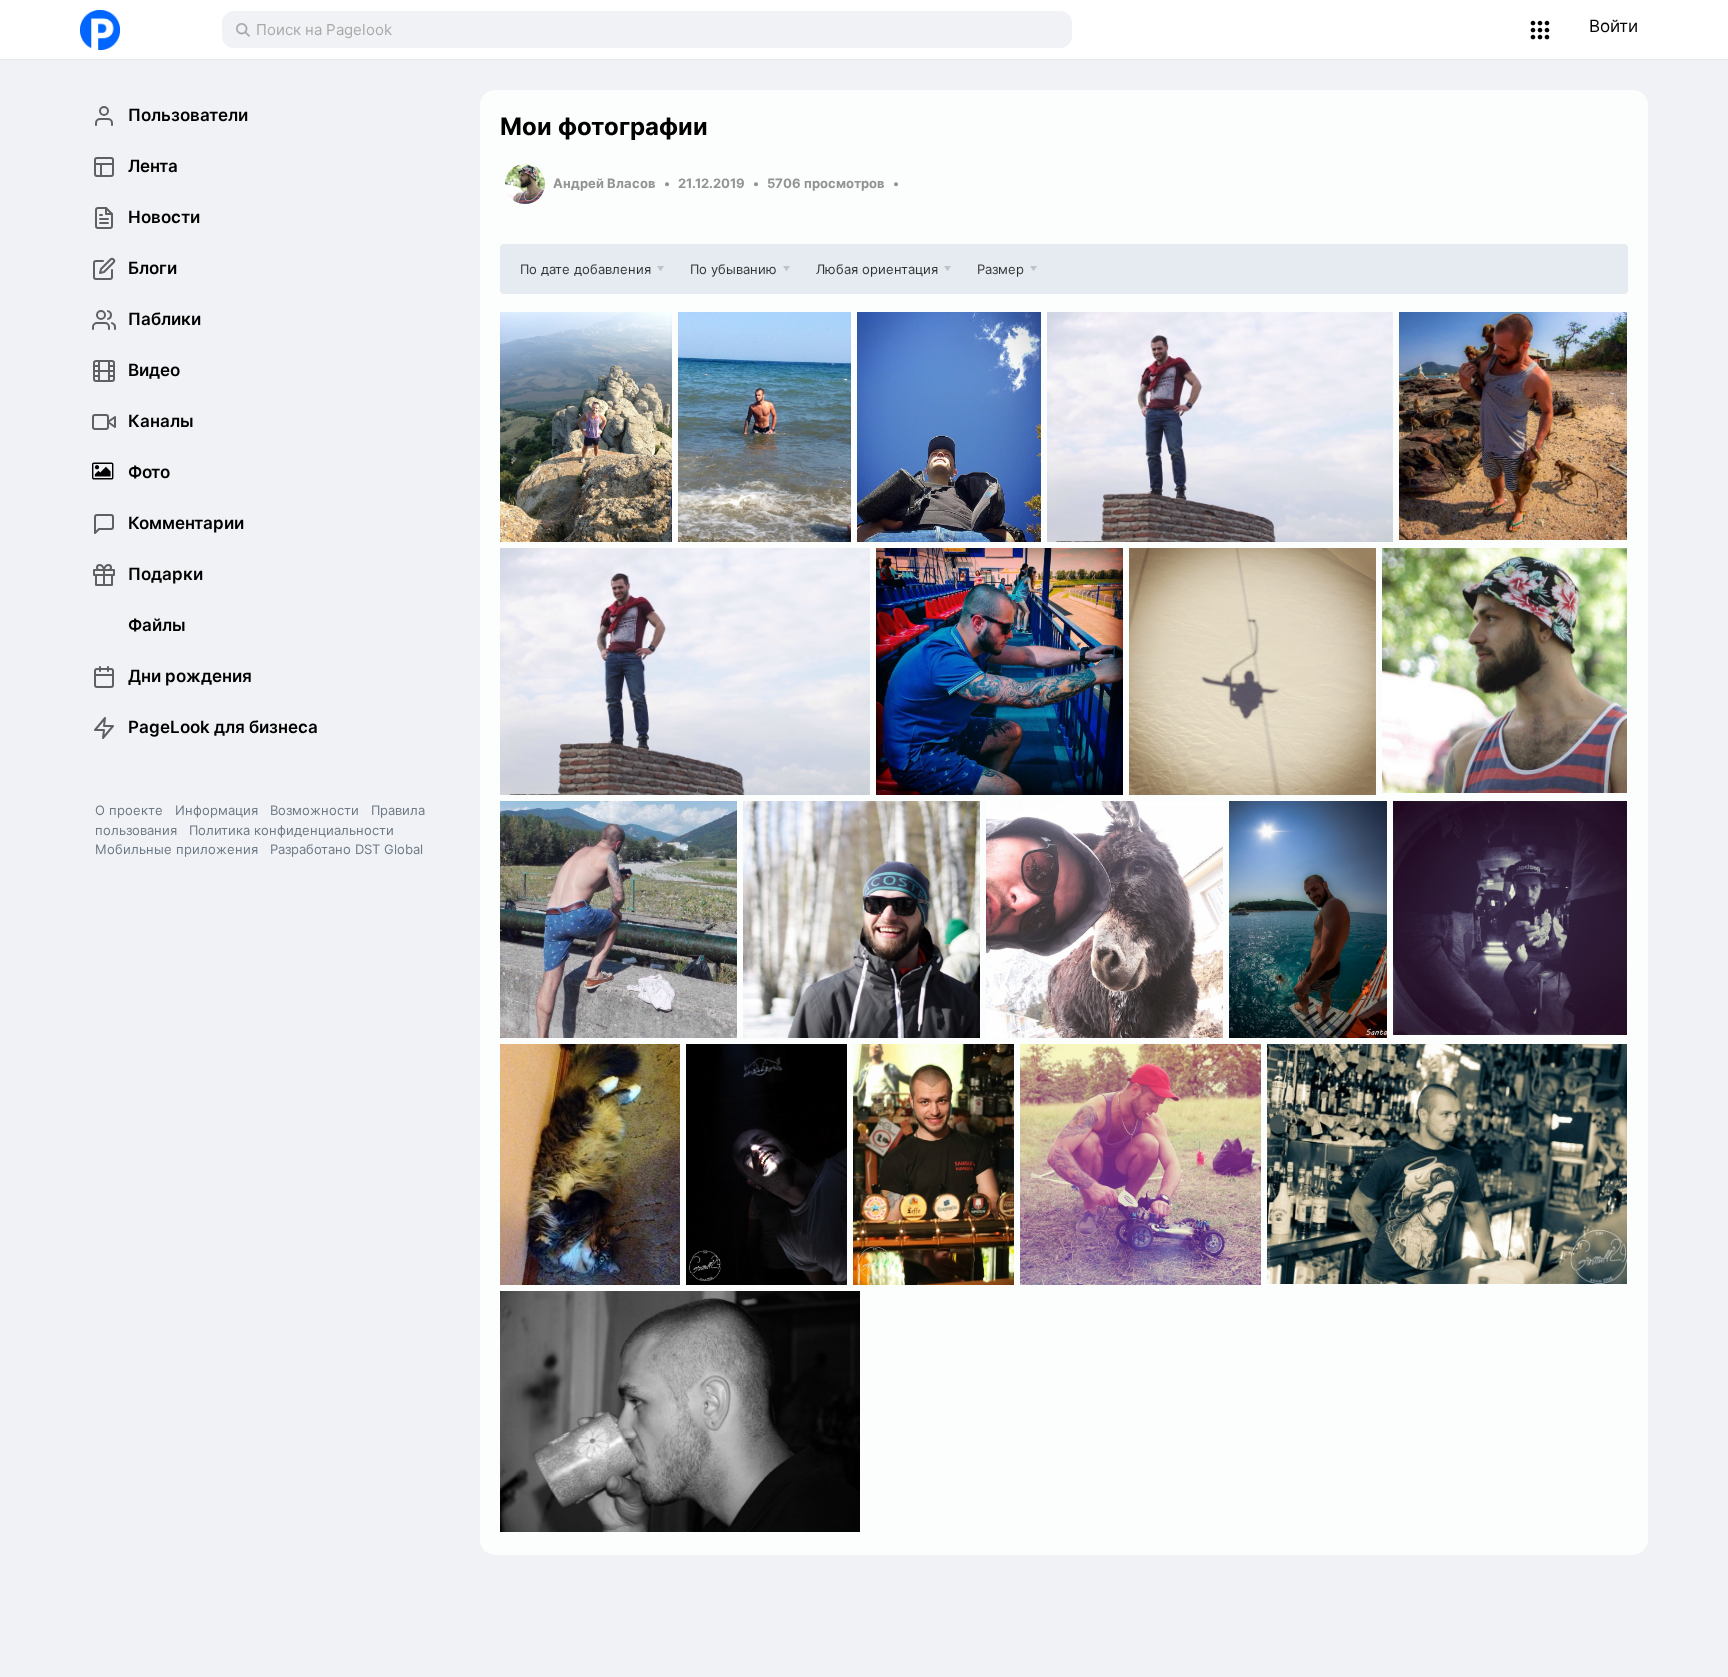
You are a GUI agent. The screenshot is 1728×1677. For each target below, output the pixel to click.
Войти (1613, 26)
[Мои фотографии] (586, 427)
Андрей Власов (604, 183)
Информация (216, 810)
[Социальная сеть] (130, 30)
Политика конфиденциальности (291, 830)
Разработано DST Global (346, 849)
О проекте (129, 810)
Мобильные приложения (176, 849)
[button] (1540, 30)
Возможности (314, 810)
